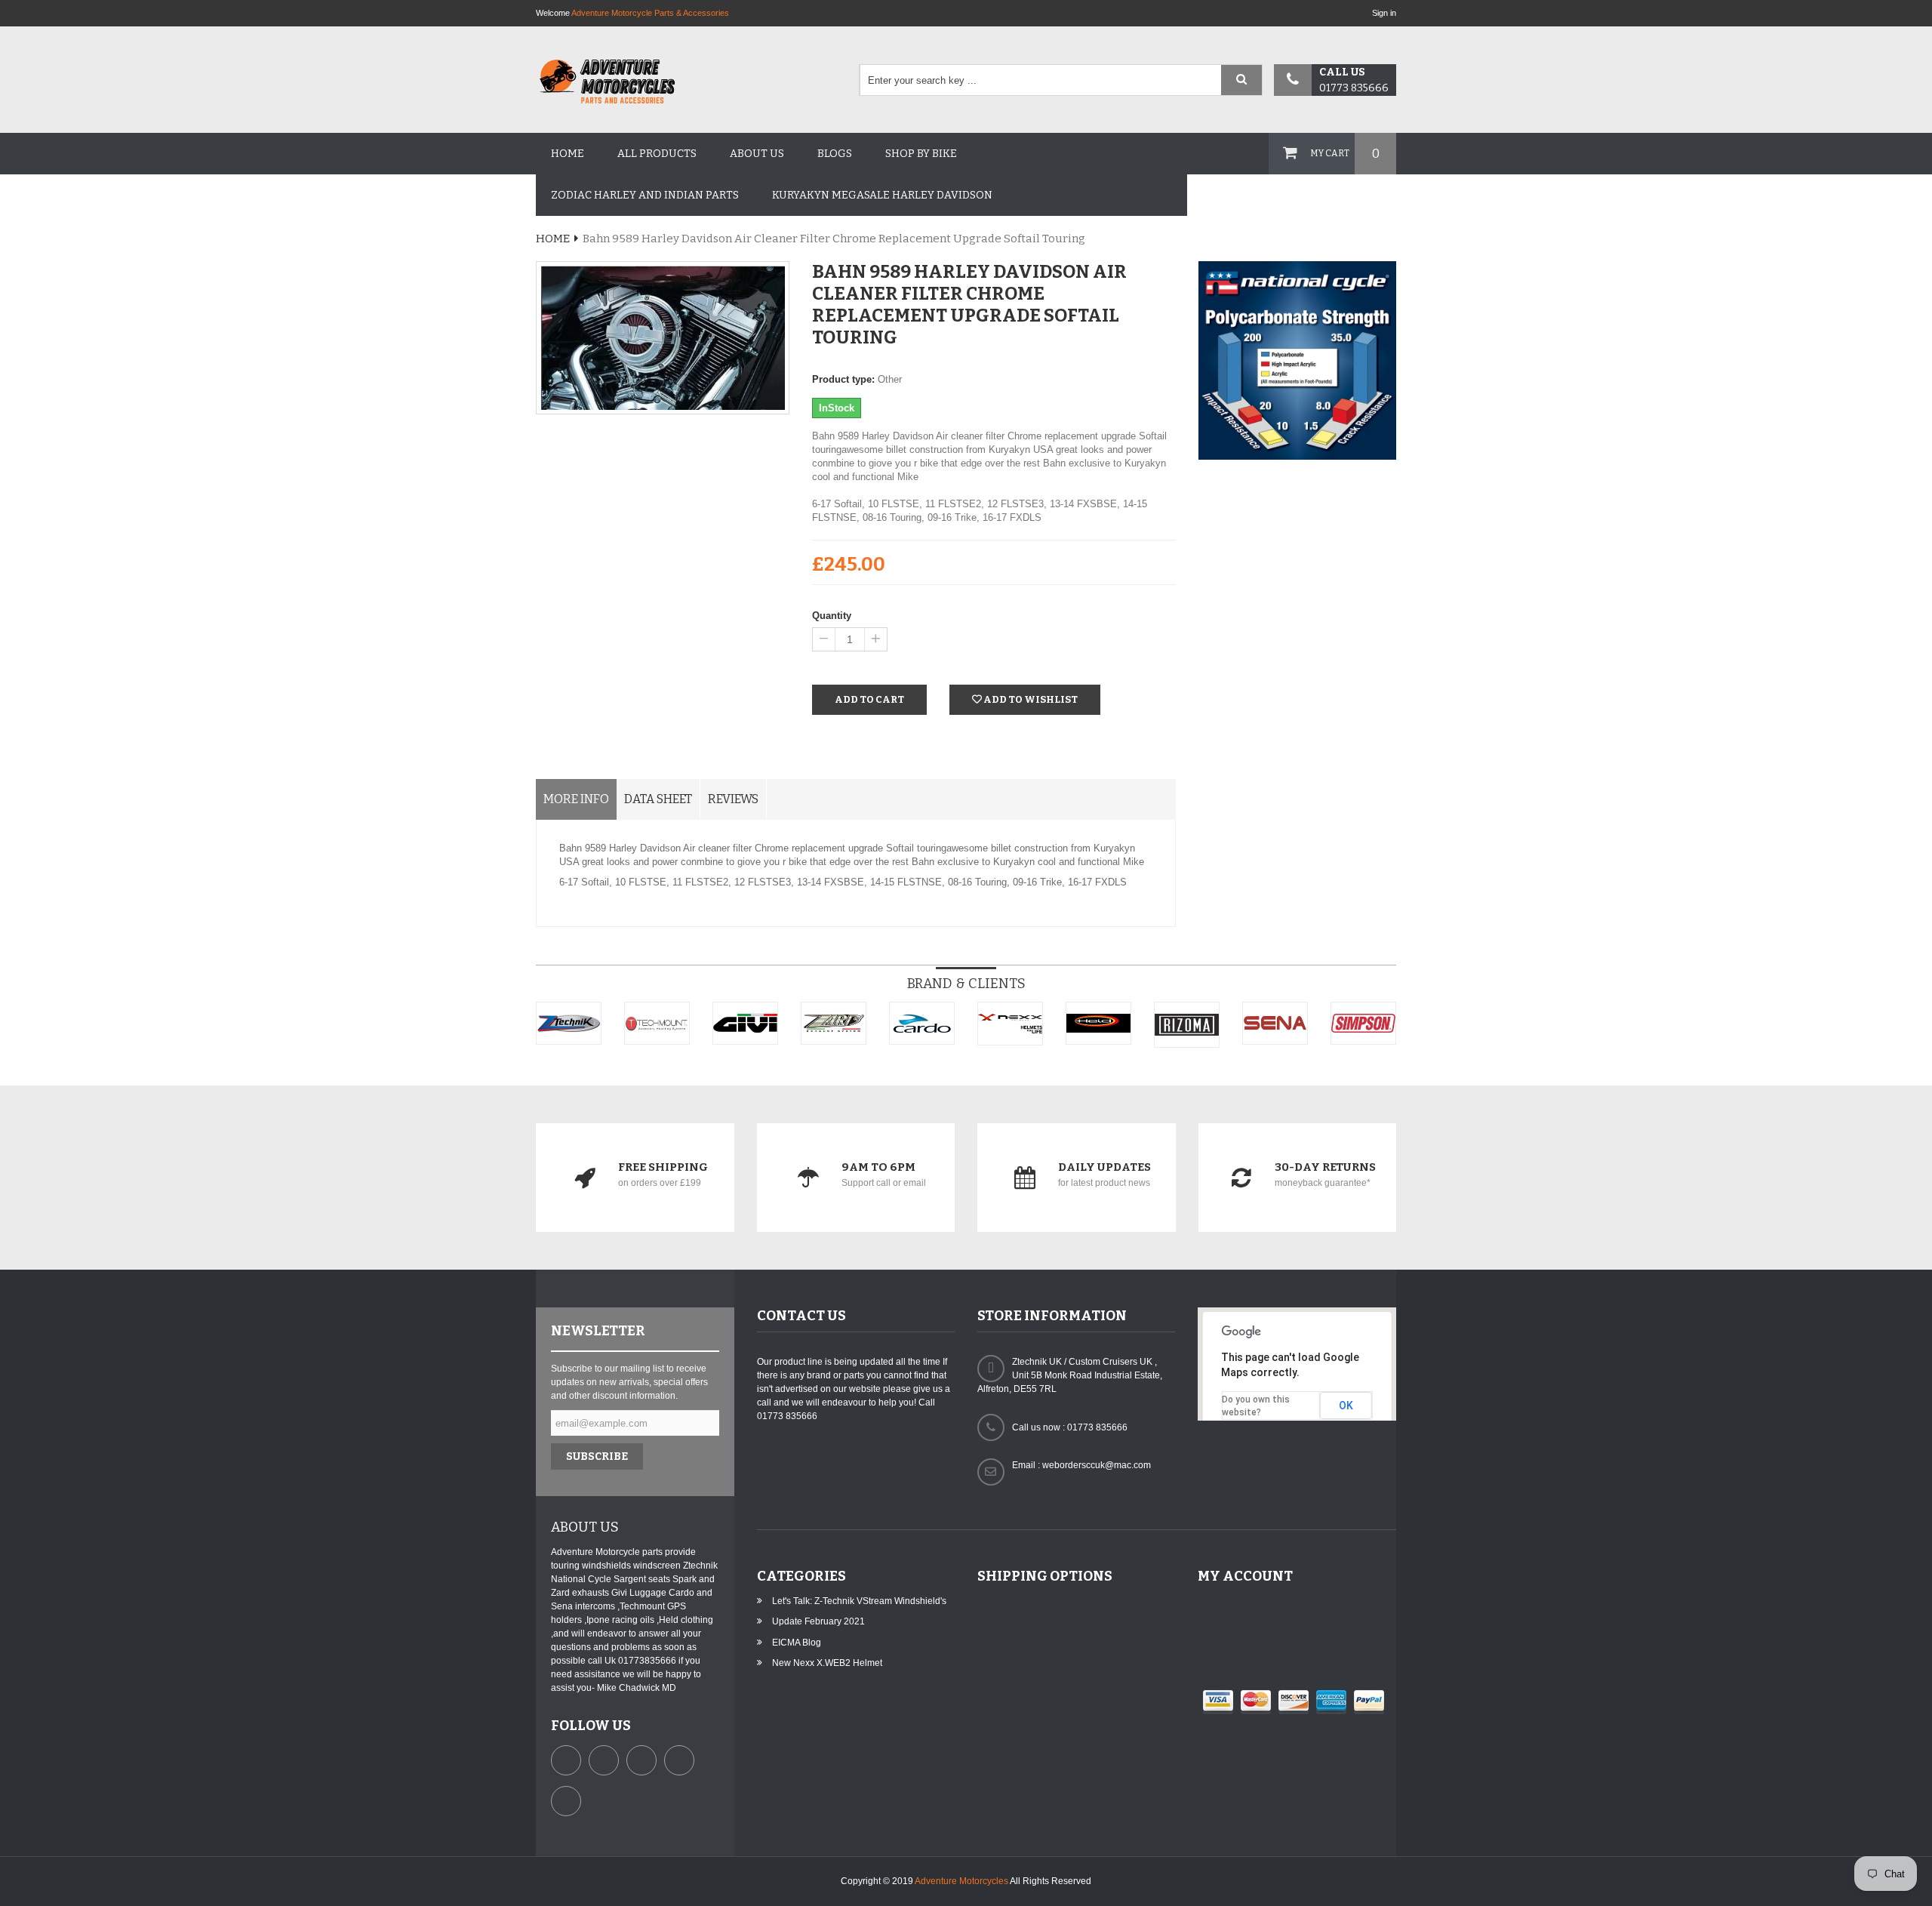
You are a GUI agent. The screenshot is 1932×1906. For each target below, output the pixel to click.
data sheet (658, 799)
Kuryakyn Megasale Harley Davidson (882, 195)
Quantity (832, 616)
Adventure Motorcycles (961, 1881)
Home (568, 154)
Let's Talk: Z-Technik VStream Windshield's (859, 1601)
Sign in (1384, 13)
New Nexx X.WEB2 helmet (827, 1663)
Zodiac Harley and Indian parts (645, 195)
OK (1346, 1406)
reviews (733, 799)
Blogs (835, 154)
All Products (657, 154)
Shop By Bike (921, 154)
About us (757, 154)
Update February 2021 (818, 1621)
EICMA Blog (797, 1643)
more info (576, 799)
